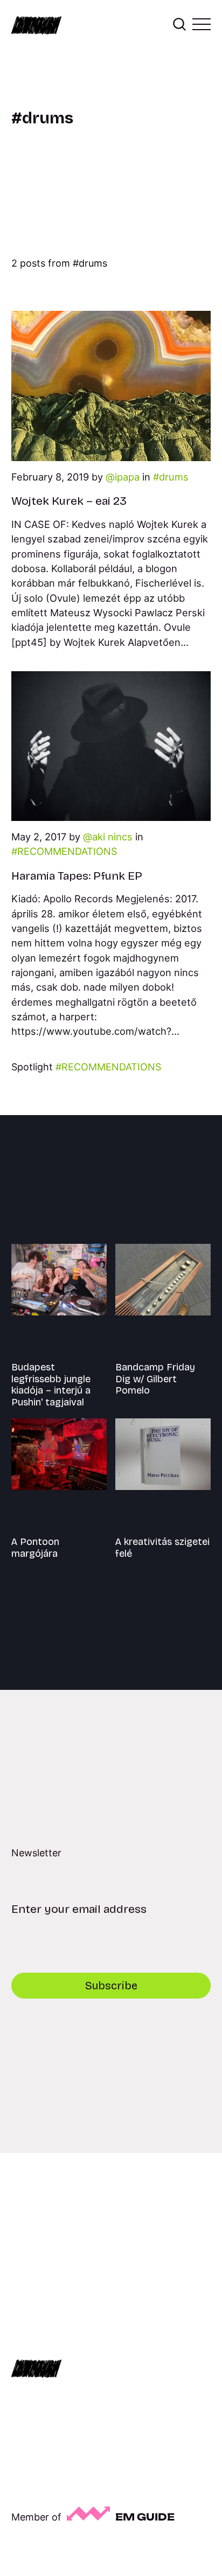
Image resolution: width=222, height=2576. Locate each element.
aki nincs (112, 837)
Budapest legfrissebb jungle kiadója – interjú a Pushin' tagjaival (51, 1385)
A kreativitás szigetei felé (162, 1548)
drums (174, 477)
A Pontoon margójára (35, 1548)
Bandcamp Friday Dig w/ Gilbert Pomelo (155, 1379)
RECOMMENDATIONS (67, 851)
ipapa (127, 477)
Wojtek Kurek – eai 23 (69, 501)
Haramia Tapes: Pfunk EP (77, 876)
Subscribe (111, 1986)
